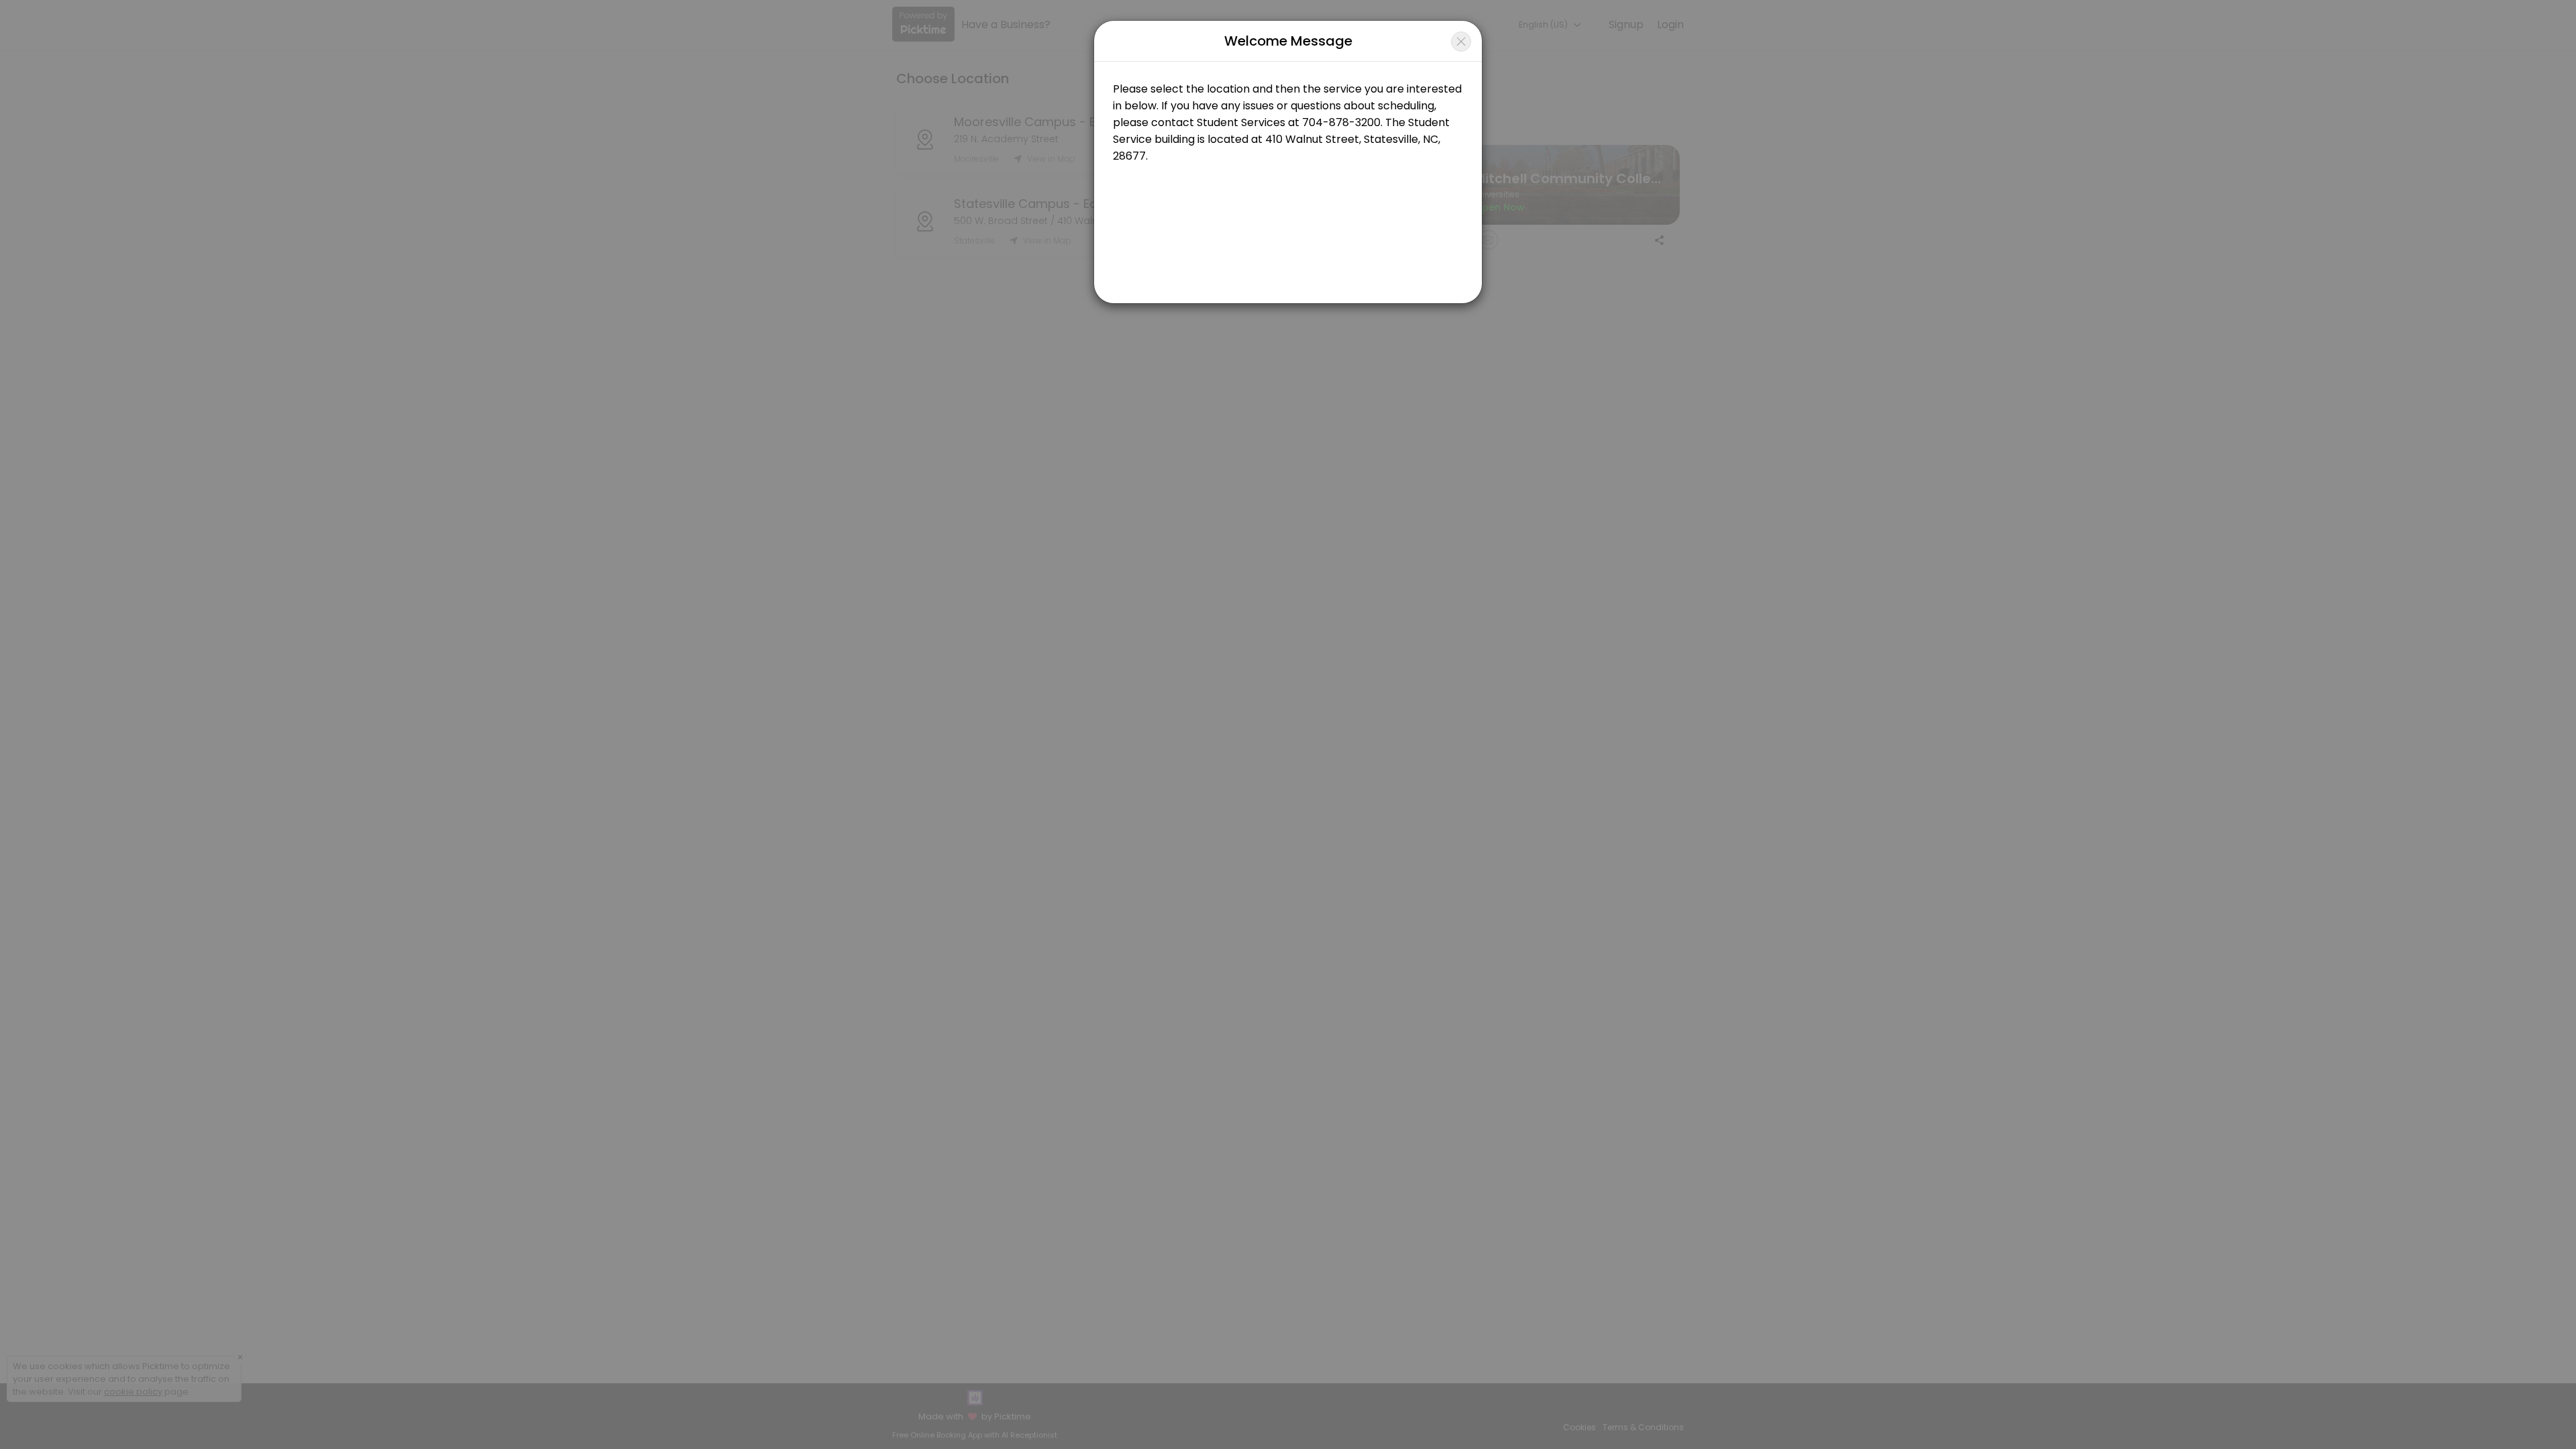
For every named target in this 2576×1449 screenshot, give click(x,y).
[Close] (1461, 42)
